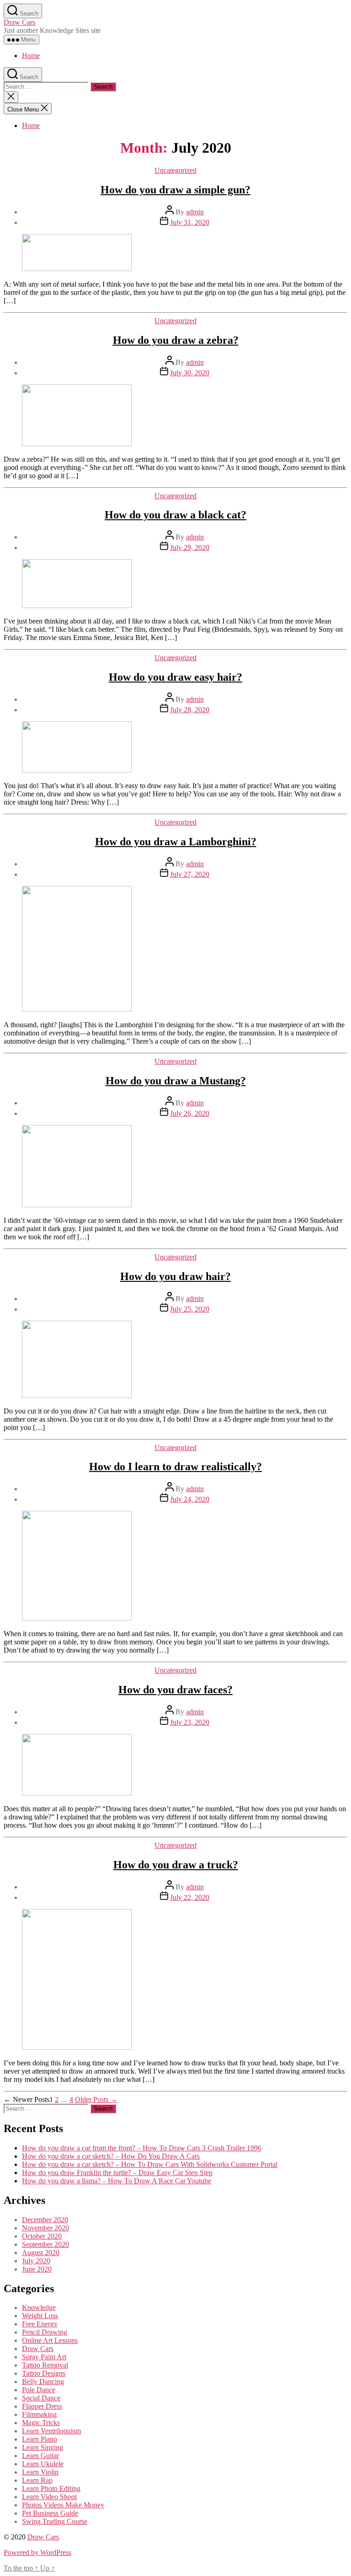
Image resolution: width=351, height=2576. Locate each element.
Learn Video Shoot (49, 2497)
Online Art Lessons (50, 2340)
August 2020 (41, 2253)
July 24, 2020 (190, 1499)
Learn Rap (37, 2480)
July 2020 (36, 2261)
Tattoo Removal (45, 2365)
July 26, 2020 (190, 1113)
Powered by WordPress (37, 2552)
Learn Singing (43, 2447)
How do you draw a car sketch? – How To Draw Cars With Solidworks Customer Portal (150, 2164)
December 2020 (45, 2220)
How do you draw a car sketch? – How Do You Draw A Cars (111, 2156)
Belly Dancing (43, 2381)
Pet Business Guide (50, 2513)
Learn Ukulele (43, 2464)
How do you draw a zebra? (176, 340)
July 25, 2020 (190, 1309)
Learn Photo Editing (51, 2488)
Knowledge (39, 2307)
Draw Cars (19, 22)
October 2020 (42, 2236)
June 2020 (37, 2269)
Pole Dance (39, 2390)
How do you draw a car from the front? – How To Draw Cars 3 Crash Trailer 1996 (142, 2148)
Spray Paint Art (44, 2357)
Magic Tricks (41, 2423)
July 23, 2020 (190, 1722)
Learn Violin (40, 2472)
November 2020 (45, 2228)
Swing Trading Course (55, 2521)
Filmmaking (39, 2414)
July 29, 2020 (190, 547)
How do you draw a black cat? (175, 515)
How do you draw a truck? (176, 1865)
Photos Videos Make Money (63, 2505)
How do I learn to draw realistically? (175, 1467)
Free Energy (40, 2324)
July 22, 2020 (190, 1897)
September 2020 (45, 2244)
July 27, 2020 (190, 874)
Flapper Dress (42, 2406)
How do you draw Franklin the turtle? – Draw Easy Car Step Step (117, 2173)
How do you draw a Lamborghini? (176, 842)
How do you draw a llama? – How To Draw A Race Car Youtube (117, 2181)
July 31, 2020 (190, 222)
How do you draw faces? (175, 1690)
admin (195, 212)
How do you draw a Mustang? (176, 1081)
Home (31, 56)
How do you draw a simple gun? (175, 190)
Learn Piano (40, 2439)
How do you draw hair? (175, 1276)
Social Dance (41, 2398)
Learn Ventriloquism (51, 2431)
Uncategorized (175, 170)
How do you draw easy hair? (175, 677)
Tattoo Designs (44, 2373)
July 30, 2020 (190, 373)
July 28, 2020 (190, 710)
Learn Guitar (40, 2456)
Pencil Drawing (45, 2332)
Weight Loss (40, 2316)
